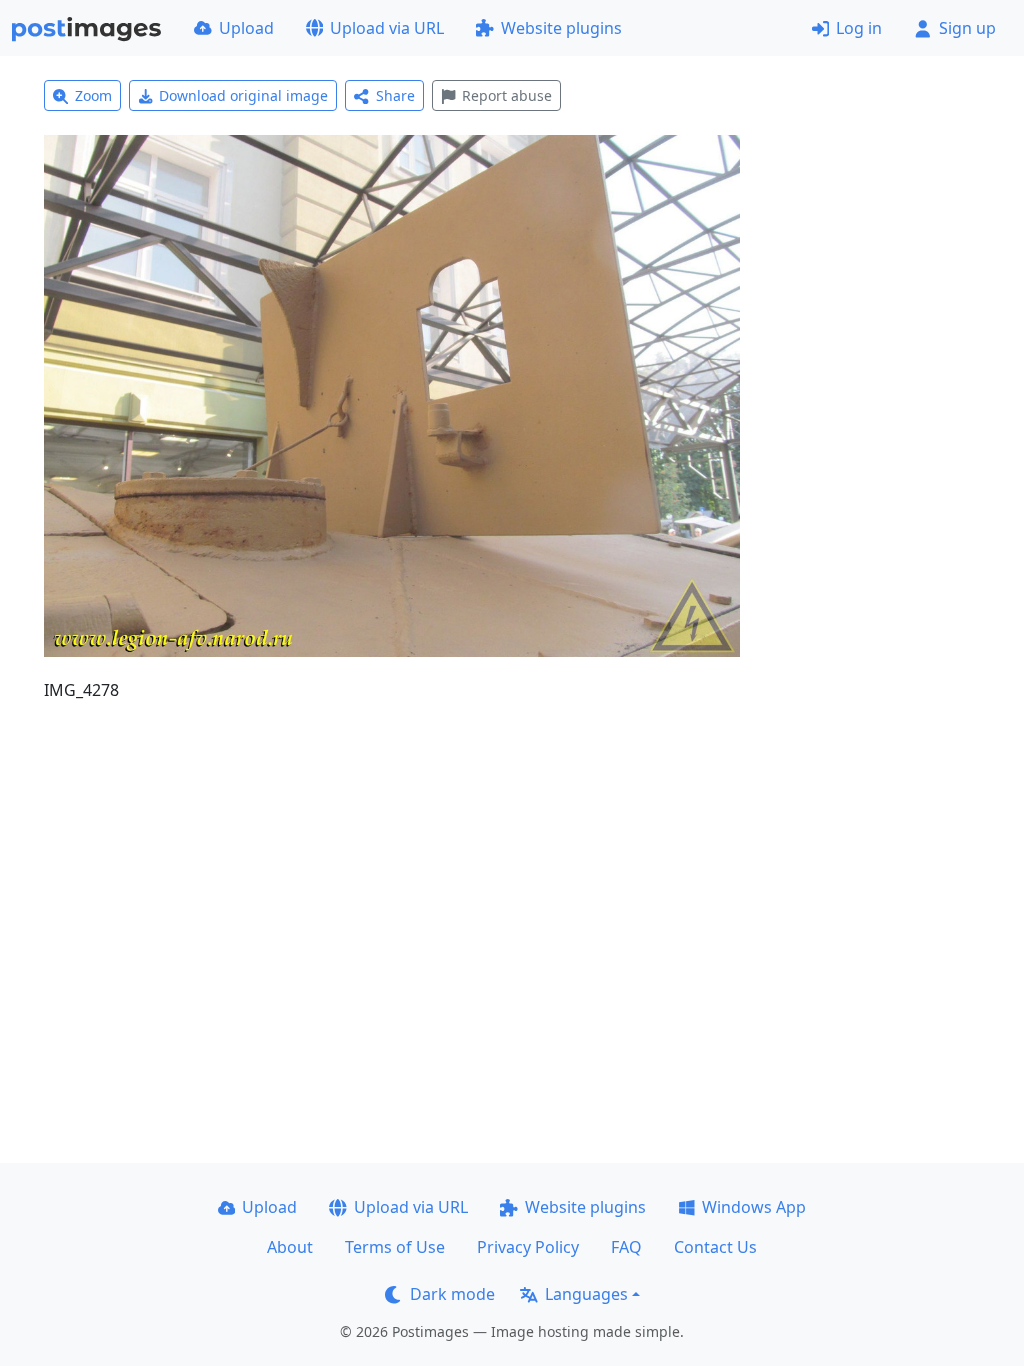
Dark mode (452, 1294)
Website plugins (561, 28)
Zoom (93, 95)
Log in (859, 28)
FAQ (626, 1247)
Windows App (754, 1207)
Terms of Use (395, 1247)
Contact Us (715, 1247)
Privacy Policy (528, 1247)
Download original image (243, 95)
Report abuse (507, 95)
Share (395, 95)
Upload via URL (387, 28)
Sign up (967, 28)
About (290, 1247)
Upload (246, 28)
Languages (586, 1294)
